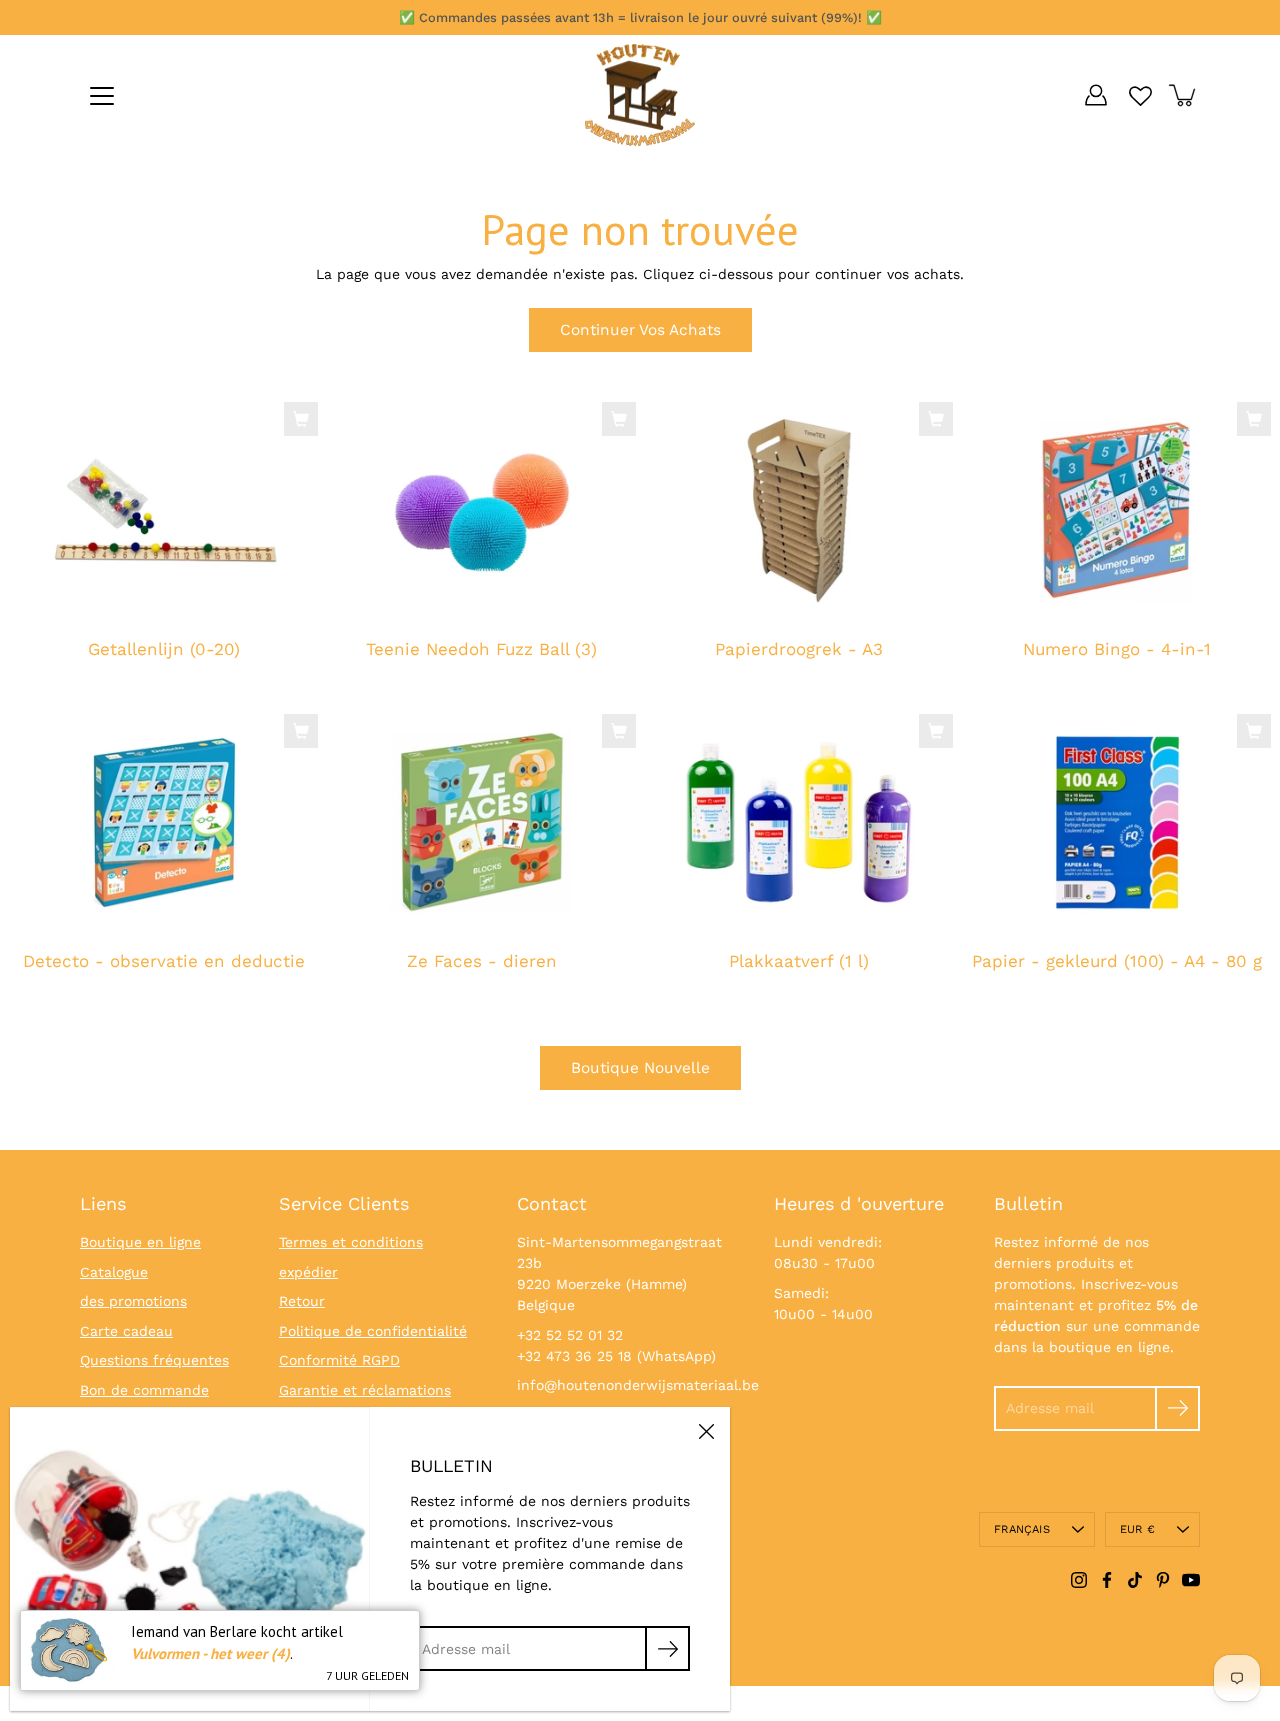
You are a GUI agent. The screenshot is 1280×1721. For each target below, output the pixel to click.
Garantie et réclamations (365, 1390)
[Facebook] (1107, 1580)
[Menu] (102, 96)
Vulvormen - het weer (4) (210, 1653)
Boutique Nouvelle (640, 1068)
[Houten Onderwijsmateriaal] (640, 95)
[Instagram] (1079, 1580)
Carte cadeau (126, 1331)
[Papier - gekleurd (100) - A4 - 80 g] (1117, 822)
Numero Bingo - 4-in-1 (1116, 650)
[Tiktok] (1135, 1580)
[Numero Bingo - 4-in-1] (1117, 510)
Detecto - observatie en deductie (164, 961)
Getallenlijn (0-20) (164, 650)
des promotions (133, 1301)
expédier (308, 1272)
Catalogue (114, 1272)
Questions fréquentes (154, 1360)
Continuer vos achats (640, 330)
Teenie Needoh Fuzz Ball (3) (481, 650)
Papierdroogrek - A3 (799, 650)
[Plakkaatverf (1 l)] (799, 822)
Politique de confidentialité (373, 1331)
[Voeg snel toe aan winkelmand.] (301, 419)
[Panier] (1184, 95)
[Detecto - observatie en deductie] (164, 822)
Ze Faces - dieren (481, 961)
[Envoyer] (1177, 1408)
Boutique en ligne (140, 1242)
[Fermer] (706, 1431)
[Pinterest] (1163, 1580)
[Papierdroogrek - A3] (799, 510)
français (1022, 1529)
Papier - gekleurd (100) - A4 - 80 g (1116, 961)
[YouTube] (1191, 1580)
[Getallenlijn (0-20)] (164, 510)
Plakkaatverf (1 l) (799, 961)
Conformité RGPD (339, 1360)
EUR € (1137, 1529)
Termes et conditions (351, 1242)
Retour (302, 1301)
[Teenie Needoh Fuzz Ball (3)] (482, 510)
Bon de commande (144, 1390)
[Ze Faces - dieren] (482, 822)
